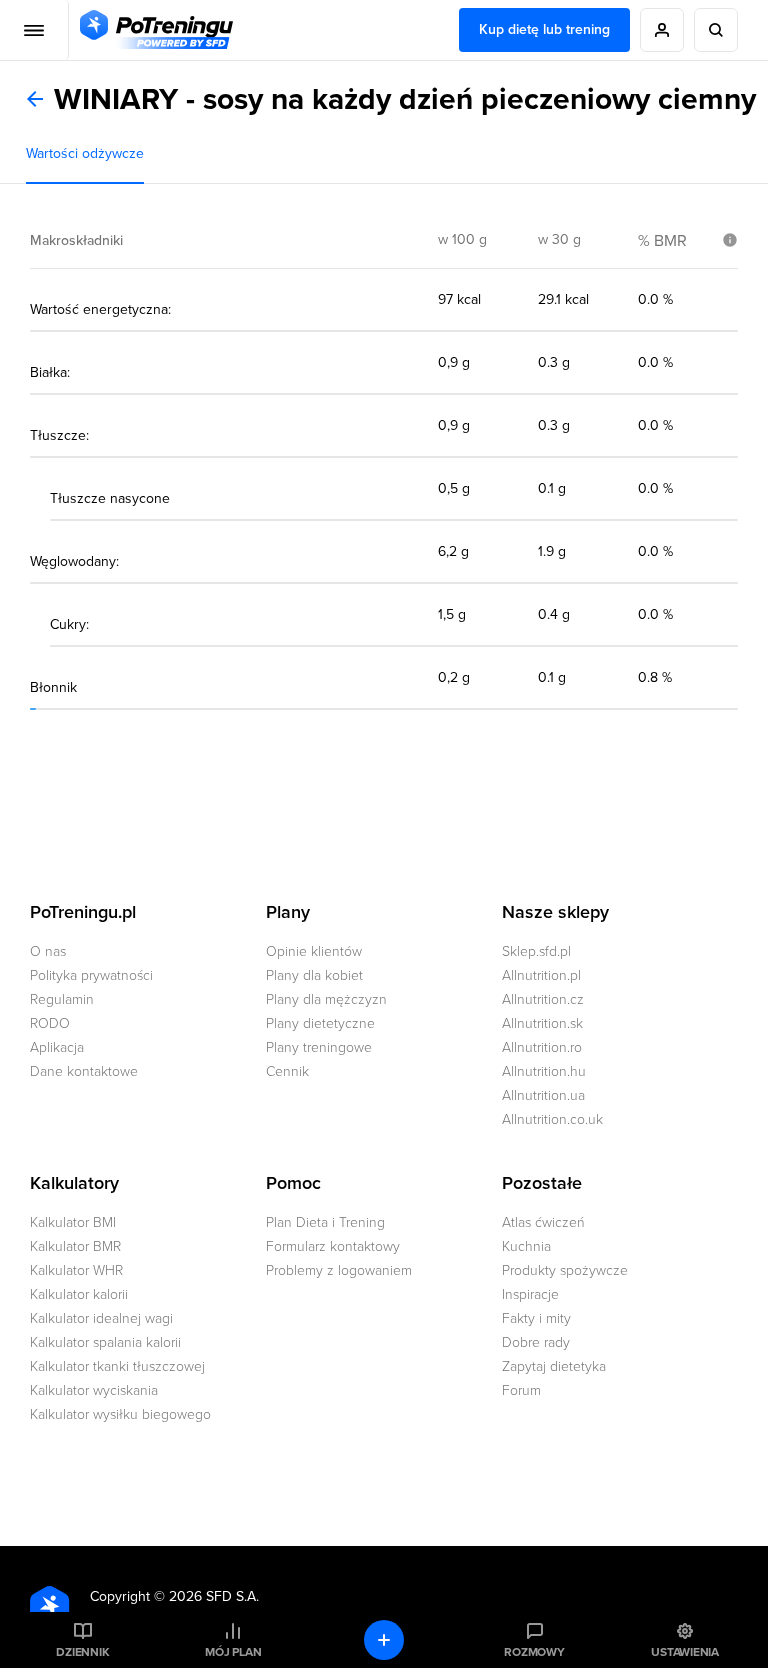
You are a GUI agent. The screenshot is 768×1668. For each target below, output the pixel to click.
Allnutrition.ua (543, 1095)
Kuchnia (526, 1246)
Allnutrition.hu (544, 1071)
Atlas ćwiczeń (543, 1222)
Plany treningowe (319, 1047)
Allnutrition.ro (542, 1047)
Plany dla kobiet (314, 975)
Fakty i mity (536, 1318)
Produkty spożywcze (565, 1270)
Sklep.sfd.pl (536, 951)
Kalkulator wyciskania (94, 1390)
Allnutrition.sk (542, 1023)
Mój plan (233, 1652)
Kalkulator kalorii (79, 1294)
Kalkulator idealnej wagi (101, 1318)
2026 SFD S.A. (214, 1596)
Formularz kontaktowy (333, 1246)
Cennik (287, 1071)
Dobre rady (536, 1342)
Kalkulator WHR (76, 1270)
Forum (521, 1390)
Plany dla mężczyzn (326, 999)
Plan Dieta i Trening (325, 1222)
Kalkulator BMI (73, 1222)
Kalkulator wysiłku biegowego (120, 1414)
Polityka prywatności (91, 975)
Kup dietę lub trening (544, 29)
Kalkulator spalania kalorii (105, 1342)
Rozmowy (534, 1652)
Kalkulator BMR (75, 1246)
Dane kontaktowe (84, 1071)
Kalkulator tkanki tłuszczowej (117, 1366)
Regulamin (62, 999)
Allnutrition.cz (543, 999)
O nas (48, 951)
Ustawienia (685, 1652)
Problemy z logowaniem (339, 1270)
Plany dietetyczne (320, 1023)
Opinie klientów (314, 951)
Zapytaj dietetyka (554, 1366)
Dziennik (82, 1652)
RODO (50, 1023)
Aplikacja (57, 1047)
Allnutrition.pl (541, 975)
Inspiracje (530, 1294)
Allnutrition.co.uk (552, 1119)
